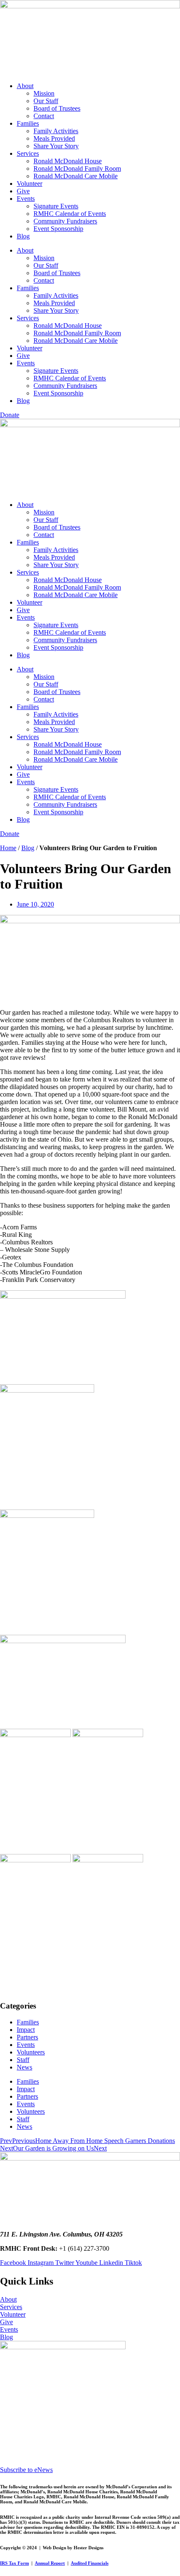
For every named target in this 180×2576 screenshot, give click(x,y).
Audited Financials (90, 2563)
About (25, 86)
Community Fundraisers (65, 221)
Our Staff (46, 101)
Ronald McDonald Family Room (77, 168)
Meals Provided (54, 138)
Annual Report (50, 2563)
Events (26, 199)
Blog (23, 236)
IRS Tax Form (14, 2563)
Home (8, 848)
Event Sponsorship (58, 229)
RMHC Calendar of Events (70, 214)
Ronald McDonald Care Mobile (76, 176)
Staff (23, 2060)
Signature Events (56, 206)
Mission (44, 93)
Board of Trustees (57, 108)
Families (28, 123)
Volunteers (31, 2052)
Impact (26, 2030)
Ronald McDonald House (68, 161)
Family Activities (56, 131)
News (24, 2067)
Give (23, 191)
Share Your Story (56, 146)
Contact (44, 116)
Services (28, 153)
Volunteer (30, 184)
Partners (27, 2037)
